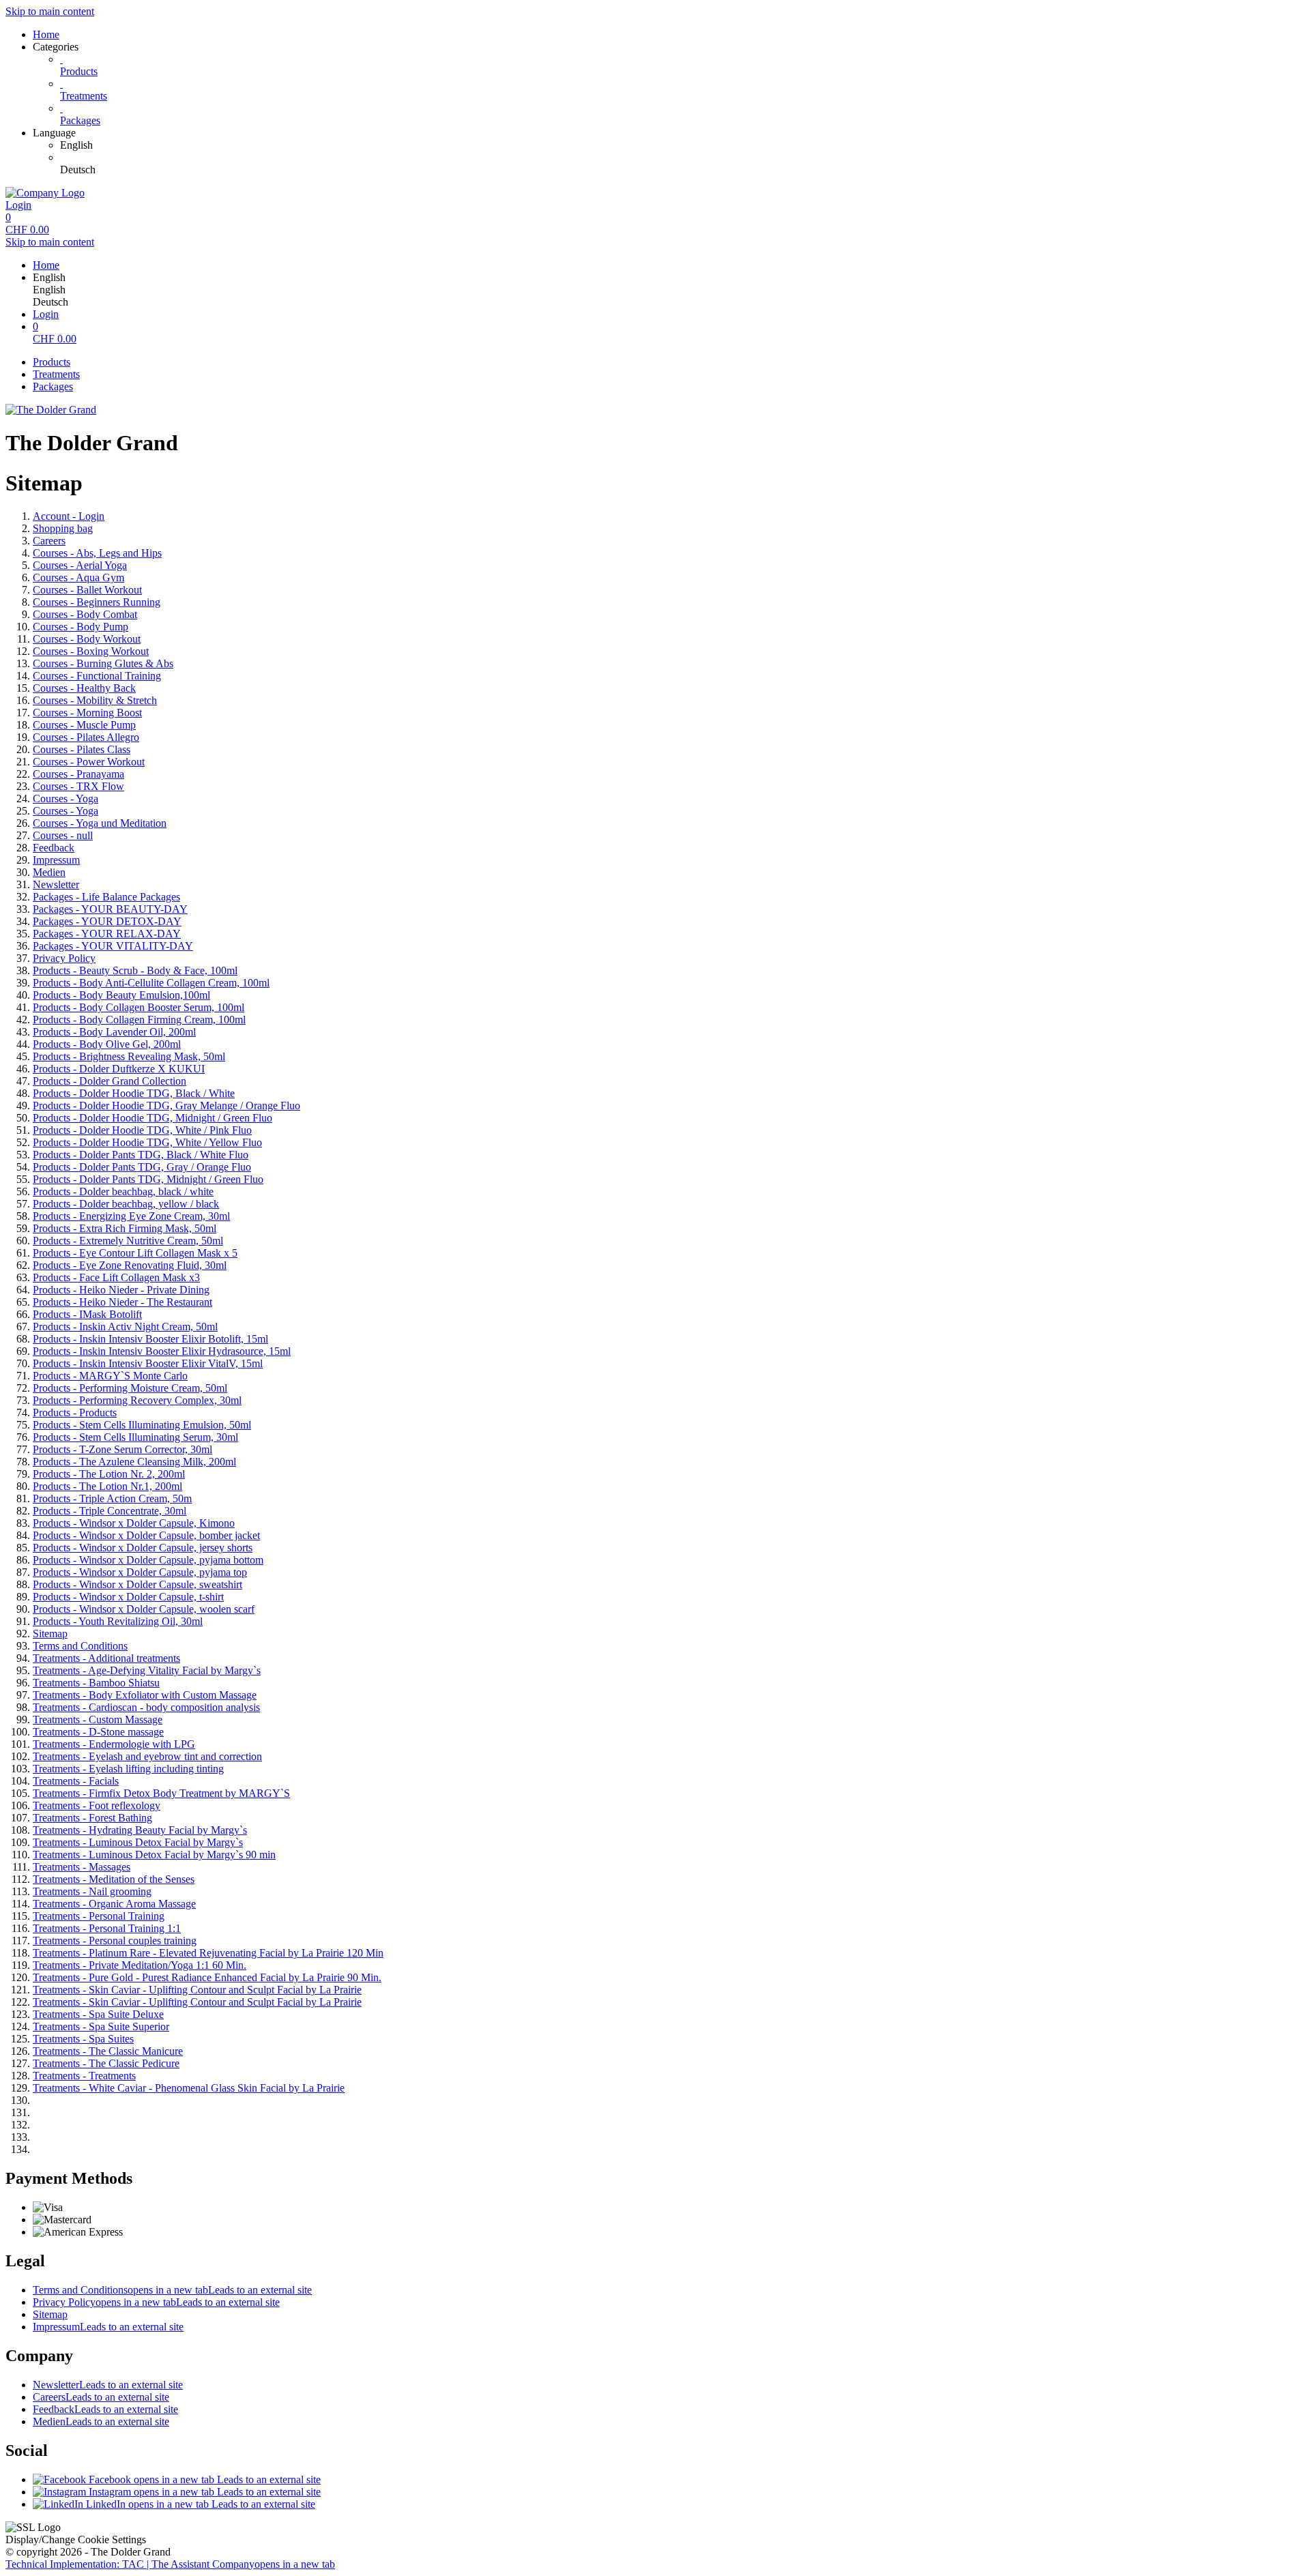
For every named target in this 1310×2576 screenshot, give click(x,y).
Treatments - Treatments (84, 2076)
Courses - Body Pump (81, 627)
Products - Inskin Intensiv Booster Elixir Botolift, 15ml (150, 1339)
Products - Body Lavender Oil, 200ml (114, 1032)
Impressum (56, 860)
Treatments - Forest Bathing (92, 1818)
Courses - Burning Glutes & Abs (103, 663)
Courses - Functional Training (97, 676)
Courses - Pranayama (78, 774)
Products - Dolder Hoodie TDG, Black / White (134, 1093)
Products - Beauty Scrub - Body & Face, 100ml (135, 970)
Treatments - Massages (82, 1867)
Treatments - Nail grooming (92, 1891)
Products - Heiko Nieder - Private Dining (121, 1290)
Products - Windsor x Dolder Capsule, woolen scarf (144, 1609)
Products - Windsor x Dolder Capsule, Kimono (134, 1523)
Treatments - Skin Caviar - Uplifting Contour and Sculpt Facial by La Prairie (197, 1990)
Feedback (54, 848)
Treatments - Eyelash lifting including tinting (128, 1769)
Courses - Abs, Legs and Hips (97, 553)
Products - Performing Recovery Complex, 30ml (137, 1400)
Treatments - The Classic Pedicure (106, 2063)
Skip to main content (50, 11)
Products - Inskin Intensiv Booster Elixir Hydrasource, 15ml (162, 1351)
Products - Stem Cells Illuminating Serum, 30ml (135, 1437)
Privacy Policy (64, 958)
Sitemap (50, 1634)
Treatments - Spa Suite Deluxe (98, 2014)
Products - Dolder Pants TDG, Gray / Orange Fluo (142, 1167)
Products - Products (75, 1413)
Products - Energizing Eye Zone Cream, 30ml (131, 1216)
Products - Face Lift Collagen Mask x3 (116, 1277)
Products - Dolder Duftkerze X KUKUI (119, 1069)
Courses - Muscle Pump (84, 725)
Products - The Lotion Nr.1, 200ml (107, 1486)
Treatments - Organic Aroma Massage (114, 1904)
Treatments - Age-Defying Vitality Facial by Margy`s (147, 1670)
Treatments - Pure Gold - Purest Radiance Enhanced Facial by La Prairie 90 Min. (207, 1977)
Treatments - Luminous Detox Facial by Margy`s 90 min (154, 1855)
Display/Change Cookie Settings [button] (76, 2540)
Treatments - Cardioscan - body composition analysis (146, 1707)
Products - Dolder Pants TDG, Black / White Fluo (141, 1155)
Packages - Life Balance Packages (106, 897)
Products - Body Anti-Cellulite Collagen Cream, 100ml (151, 983)
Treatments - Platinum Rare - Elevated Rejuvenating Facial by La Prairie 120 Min (208, 1953)
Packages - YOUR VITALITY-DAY (113, 946)
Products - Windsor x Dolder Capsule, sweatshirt (137, 1584)
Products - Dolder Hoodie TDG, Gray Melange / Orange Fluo (166, 1106)
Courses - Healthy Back (84, 688)
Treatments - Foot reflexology (97, 1805)
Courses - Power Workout (89, 762)
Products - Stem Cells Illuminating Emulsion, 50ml (142, 1425)
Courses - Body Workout (87, 639)
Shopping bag (63, 528)
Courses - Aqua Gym (78, 577)
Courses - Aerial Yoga (80, 565)
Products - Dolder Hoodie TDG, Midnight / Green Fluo (152, 1118)
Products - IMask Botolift (87, 1314)
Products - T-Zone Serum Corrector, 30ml (122, 1449)
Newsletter (56, 884)
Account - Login (69, 516)
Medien (49, 872)
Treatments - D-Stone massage (98, 1732)
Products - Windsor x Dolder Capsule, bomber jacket (146, 1535)
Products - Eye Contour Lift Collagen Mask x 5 (135, 1253)
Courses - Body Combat (85, 614)
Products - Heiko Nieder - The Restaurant (122, 1302)
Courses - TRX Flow (78, 786)
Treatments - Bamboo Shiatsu (96, 1683)
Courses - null (63, 835)
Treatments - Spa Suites (83, 2039)
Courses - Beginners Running (97, 602)
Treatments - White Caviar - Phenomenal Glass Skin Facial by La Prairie (189, 2088)
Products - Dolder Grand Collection (110, 1081)
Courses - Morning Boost (87, 713)
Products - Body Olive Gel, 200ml (107, 1044)
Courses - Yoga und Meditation (100, 823)
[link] (682, 145)
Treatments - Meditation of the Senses (114, 1879)
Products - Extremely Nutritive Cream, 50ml (128, 1241)
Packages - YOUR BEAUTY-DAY (110, 909)
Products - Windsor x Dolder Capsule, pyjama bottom (148, 1560)
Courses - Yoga (65, 799)
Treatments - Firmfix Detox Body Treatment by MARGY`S (161, 1793)
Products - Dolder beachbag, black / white (123, 1191)
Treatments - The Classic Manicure (108, 2051)
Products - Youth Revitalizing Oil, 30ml (118, 1621)
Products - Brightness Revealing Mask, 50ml (129, 1056)
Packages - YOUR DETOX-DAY (107, 921)
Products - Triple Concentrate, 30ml (110, 1511)
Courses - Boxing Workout (91, 651)
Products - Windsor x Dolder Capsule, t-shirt (128, 1597)
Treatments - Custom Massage (98, 1719)
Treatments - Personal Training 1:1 (107, 1928)
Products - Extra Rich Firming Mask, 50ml (125, 1228)
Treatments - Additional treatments (106, 1658)
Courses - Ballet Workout (87, 590)
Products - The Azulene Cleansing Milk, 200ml (134, 1462)
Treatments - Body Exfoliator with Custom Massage (145, 1695)
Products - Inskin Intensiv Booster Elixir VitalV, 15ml (148, 1363)
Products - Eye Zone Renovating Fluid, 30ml (130, 1265)
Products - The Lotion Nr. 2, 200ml (109, 1474)
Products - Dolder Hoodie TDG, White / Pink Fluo (142, 1130)
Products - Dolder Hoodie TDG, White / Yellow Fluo (147, 1142)
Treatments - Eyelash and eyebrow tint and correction (147, 1756)
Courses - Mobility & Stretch (95, 700)
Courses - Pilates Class (82, 749)
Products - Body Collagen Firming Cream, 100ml (139, 1020)
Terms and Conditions (80, 1646)
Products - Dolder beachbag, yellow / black (126, 1204)
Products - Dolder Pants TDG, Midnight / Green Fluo (148, 1179)
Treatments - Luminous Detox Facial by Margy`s (138, 1842)
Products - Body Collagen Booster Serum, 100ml (139, 1007)
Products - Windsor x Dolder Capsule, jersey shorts (143, 1548)
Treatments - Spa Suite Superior (101, 2026)
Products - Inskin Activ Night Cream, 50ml (125, 1327)
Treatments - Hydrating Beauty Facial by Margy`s (140, 1830)
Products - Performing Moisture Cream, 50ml (130, 1388)
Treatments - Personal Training (99, 1916)
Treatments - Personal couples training (115, 1941)
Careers (49, 541)
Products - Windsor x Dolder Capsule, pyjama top (140, 1572)
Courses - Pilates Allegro (86, 737)
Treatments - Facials (76, 1781)
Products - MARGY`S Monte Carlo (110, 1376)
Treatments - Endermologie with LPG (114, 1744)
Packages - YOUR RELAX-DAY (107, 934)
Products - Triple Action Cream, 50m (112, 1498)
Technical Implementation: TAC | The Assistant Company (170, 2564)
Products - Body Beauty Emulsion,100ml (121, 995)
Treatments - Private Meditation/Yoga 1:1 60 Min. (140, 1965)
